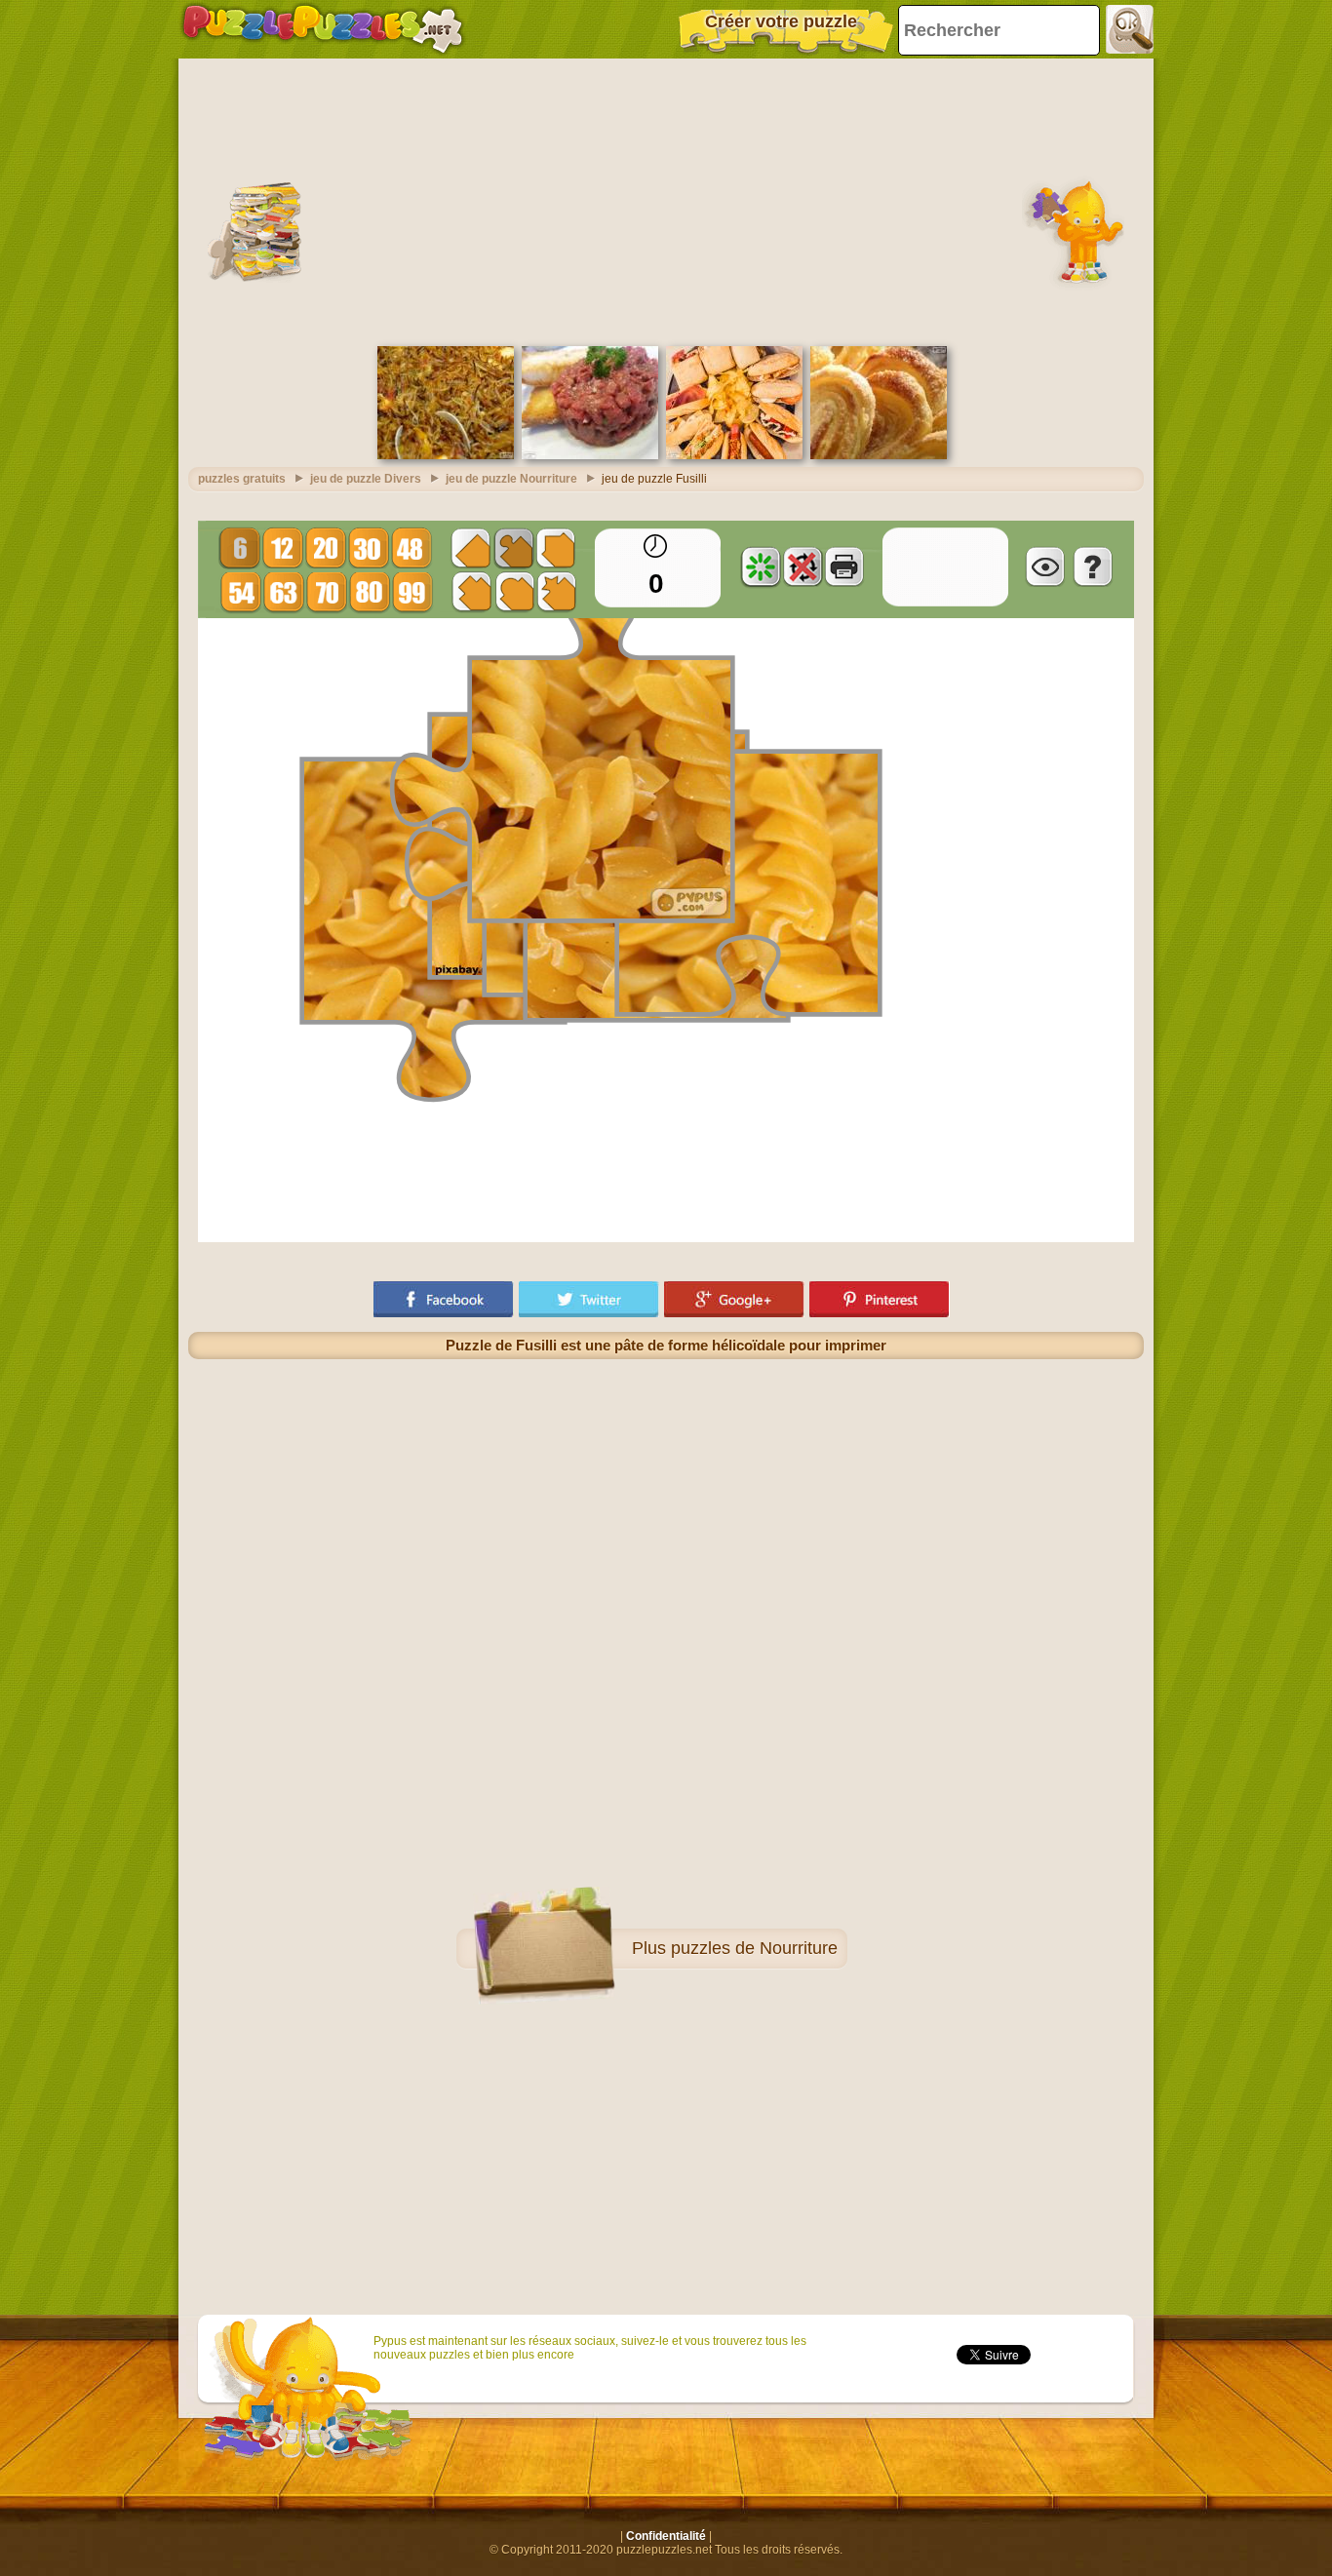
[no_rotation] (803, 566)
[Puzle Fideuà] (446, 455)
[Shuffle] (761, 566)
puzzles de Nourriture (754, 1948)
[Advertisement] (666, 200)
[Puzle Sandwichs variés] (734, 455)
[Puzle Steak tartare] (590, 455)
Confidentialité (666, 2536)
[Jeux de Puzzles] (323, 29)
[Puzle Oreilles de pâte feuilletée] (879, 455)
